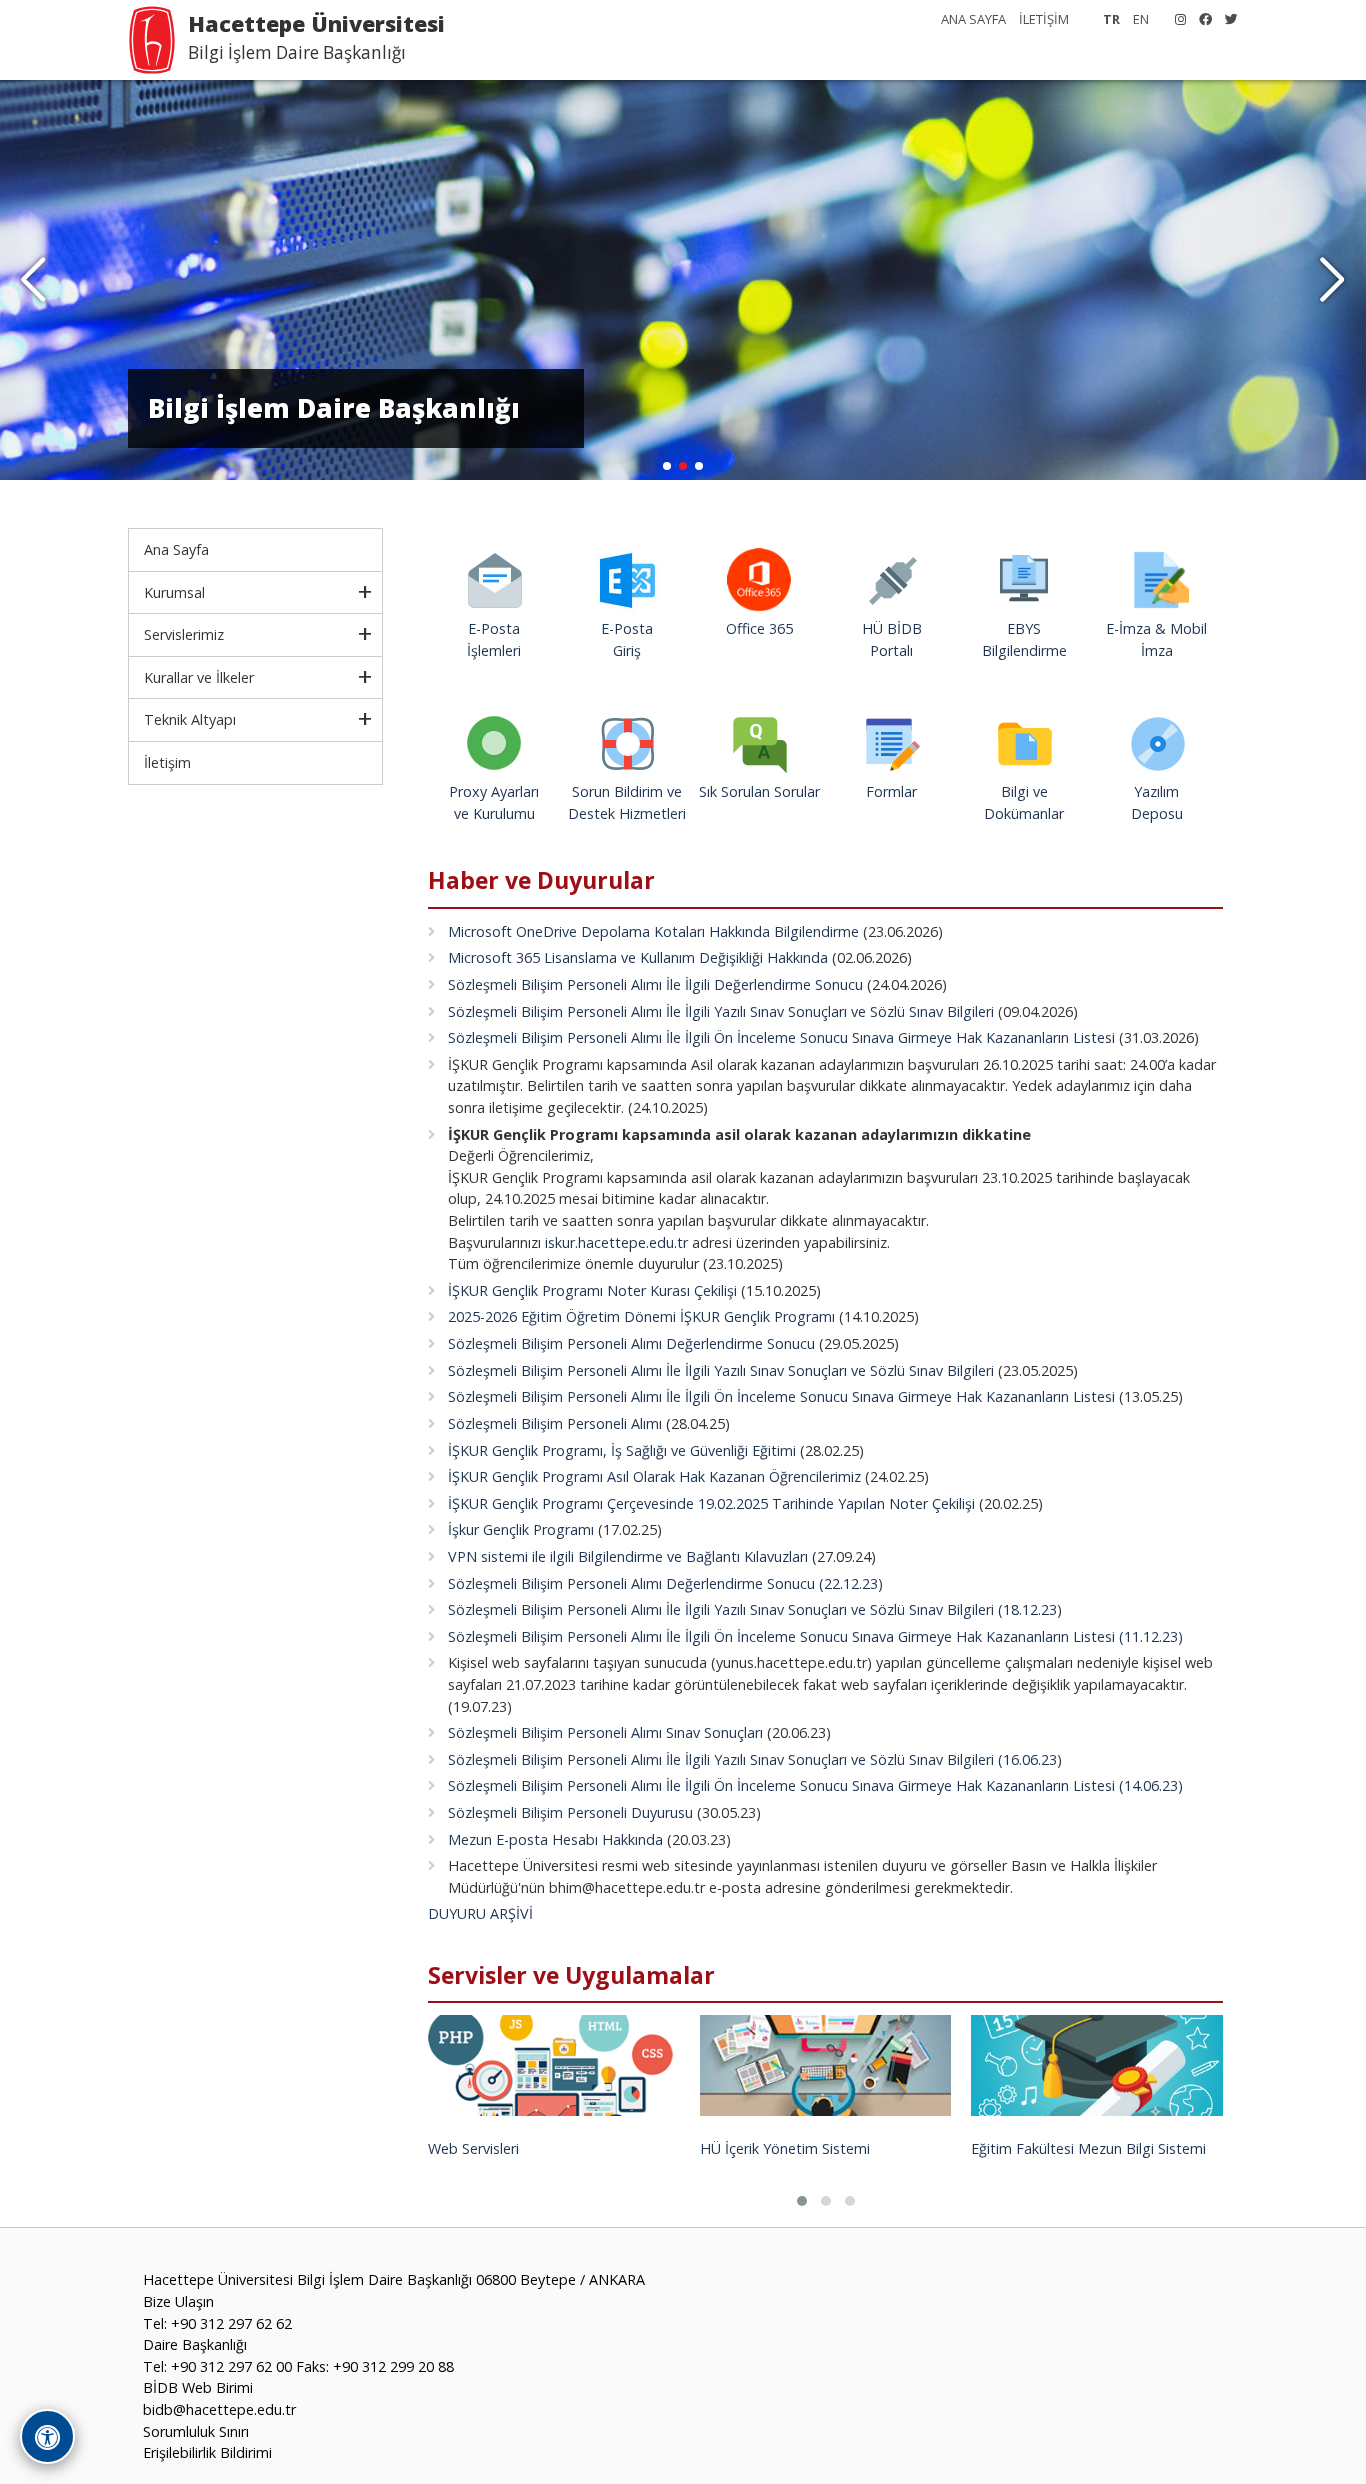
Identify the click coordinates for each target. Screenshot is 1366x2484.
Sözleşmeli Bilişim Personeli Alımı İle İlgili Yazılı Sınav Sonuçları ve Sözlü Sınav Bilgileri (721, 1011)
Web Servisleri (473, 2148)
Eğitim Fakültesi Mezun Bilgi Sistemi (1088, 2148)
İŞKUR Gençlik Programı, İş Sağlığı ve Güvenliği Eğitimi (622, 1450)
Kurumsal (174, 592)
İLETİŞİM (1044, 19)
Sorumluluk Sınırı (196, 2431)
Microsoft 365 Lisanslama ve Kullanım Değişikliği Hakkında (638, 957)
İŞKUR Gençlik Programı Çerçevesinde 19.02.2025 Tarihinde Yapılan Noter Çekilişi (711, 1503)
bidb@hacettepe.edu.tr (219, 2409)
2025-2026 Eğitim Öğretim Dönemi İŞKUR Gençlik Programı (641, 1316)
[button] (1332, 280)
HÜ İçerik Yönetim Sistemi (785, 2148)
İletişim (167, 762)
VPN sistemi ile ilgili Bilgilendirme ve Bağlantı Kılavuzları (628, 1556)
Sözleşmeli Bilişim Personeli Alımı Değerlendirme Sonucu (631, 1343)
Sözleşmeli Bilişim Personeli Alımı (555, 1423)
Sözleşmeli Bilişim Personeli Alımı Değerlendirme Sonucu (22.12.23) (665, 1583)
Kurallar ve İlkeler (199, 677)
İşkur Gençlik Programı (521, 1529)
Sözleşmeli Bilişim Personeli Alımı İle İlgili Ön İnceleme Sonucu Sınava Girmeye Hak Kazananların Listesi (781, 1037)
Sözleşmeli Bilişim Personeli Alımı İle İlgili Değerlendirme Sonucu (655, 984)
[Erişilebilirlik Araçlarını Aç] (47, 2436)
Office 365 (759, 628)
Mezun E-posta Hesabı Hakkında (555, 1839)
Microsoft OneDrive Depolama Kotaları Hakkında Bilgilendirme (653, 931)
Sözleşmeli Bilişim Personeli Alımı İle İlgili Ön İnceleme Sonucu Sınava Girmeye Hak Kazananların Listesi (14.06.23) (815, 1785)
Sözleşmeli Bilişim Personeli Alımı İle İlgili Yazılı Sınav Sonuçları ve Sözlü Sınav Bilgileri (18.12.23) (755, 1609)
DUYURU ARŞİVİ (480, 1913)
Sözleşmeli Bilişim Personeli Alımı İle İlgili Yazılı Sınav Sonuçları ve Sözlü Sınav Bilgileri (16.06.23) (755, 1759)
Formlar (891, 791)
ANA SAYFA (973, 19)
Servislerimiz (184, 634)
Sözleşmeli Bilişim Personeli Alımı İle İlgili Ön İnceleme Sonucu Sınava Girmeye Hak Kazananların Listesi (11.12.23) (815, 1636)
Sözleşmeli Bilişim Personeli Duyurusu (570, 1812)
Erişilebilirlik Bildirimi (207, 2452)
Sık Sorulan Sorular (759, 791)
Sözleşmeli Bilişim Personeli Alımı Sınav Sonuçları (605, 1732)
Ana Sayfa (176, 549)
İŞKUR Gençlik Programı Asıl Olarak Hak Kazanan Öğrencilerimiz (654, 1476)
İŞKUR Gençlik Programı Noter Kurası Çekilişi (592, 1290)
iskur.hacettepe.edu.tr (616, 1242)
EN (1141, 19)
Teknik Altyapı (190, 719)
